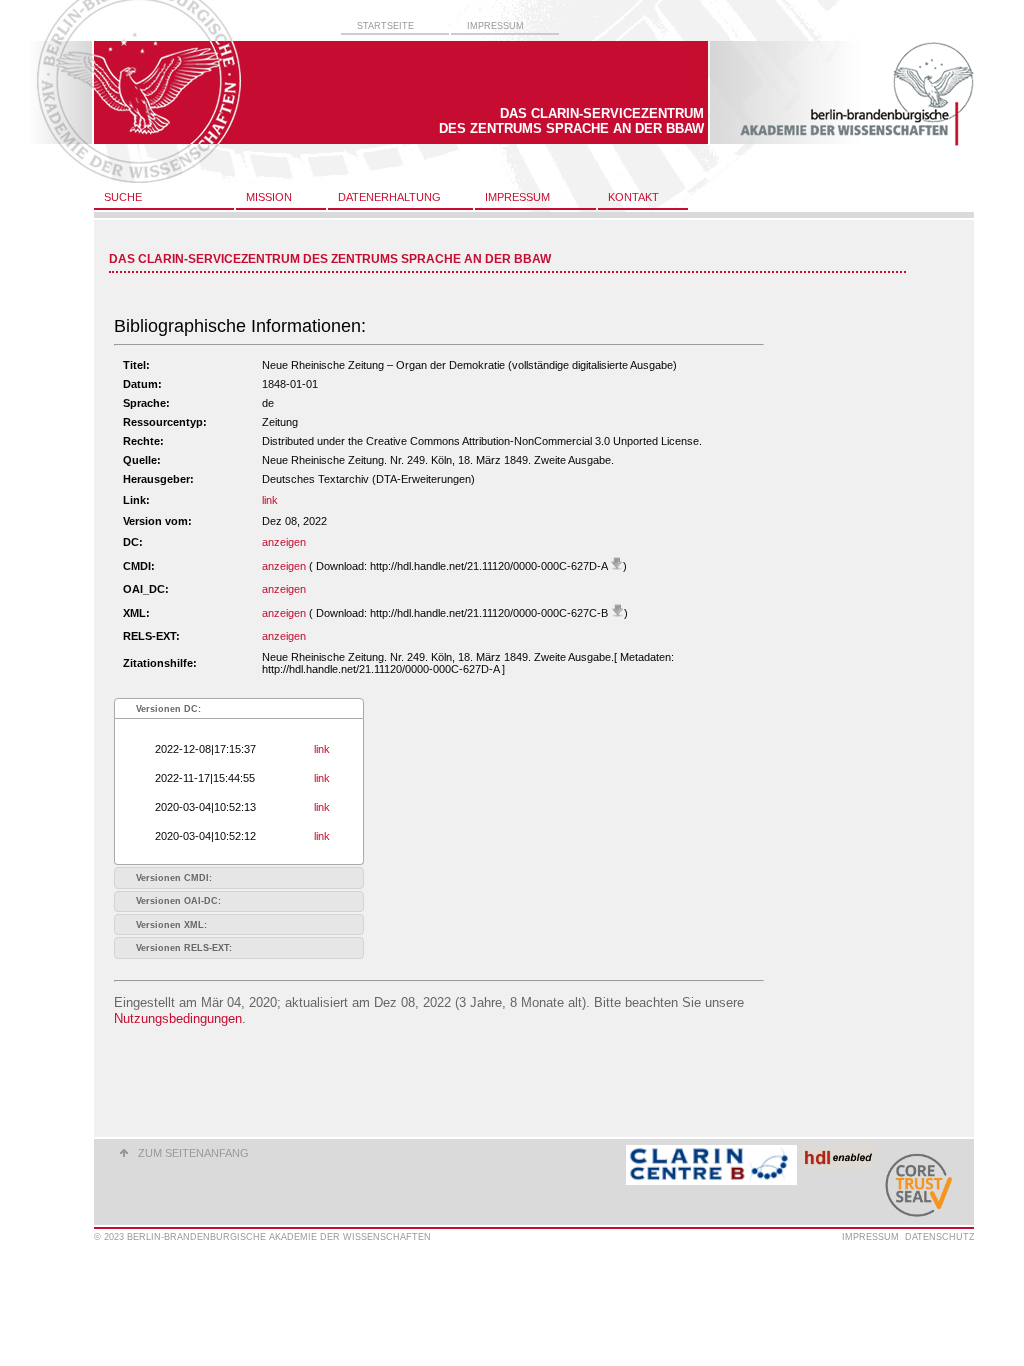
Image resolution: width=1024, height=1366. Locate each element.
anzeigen (284, 542)
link (270, 500)
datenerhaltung (389, 197)
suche (123, 197)
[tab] (239, 708)
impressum (495, 26)
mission (269, 197)
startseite (385, 26)
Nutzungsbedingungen (178, 1018)
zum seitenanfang (193, 1153)
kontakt (633, 197)
